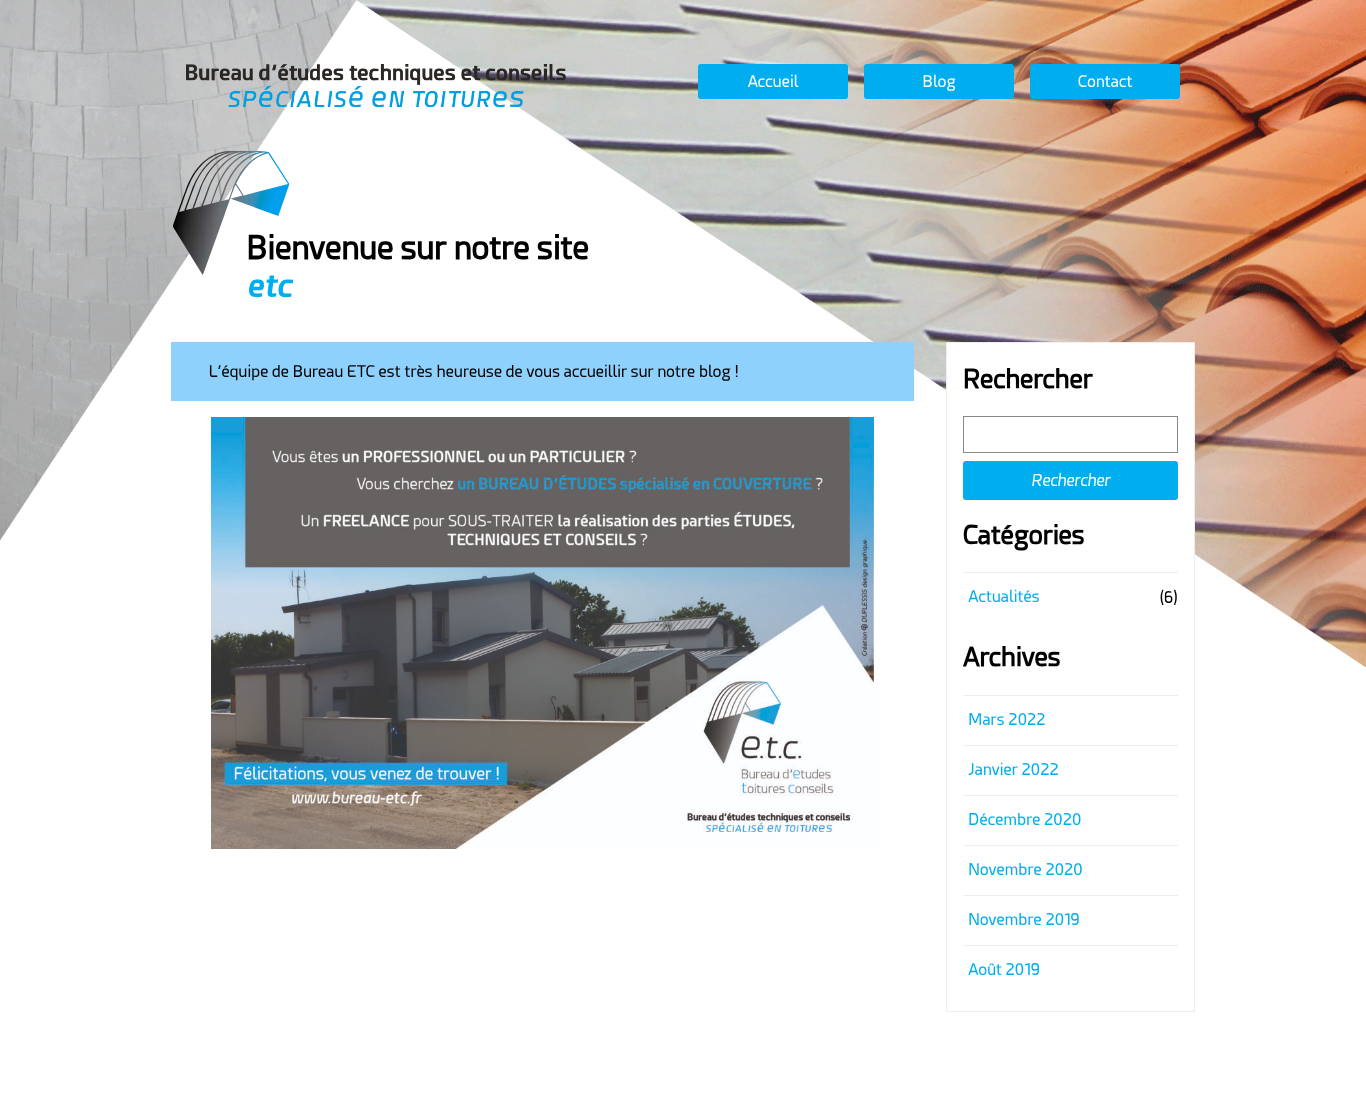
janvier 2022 (1013, 769)
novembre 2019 (1023, 919)
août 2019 (1003, 969)
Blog (938, 81)
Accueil (773, 81)
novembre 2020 (1025, 869)
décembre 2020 (1024, 819)
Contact (1105, 81)
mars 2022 (1006, 719)
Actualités (1003, 596)
